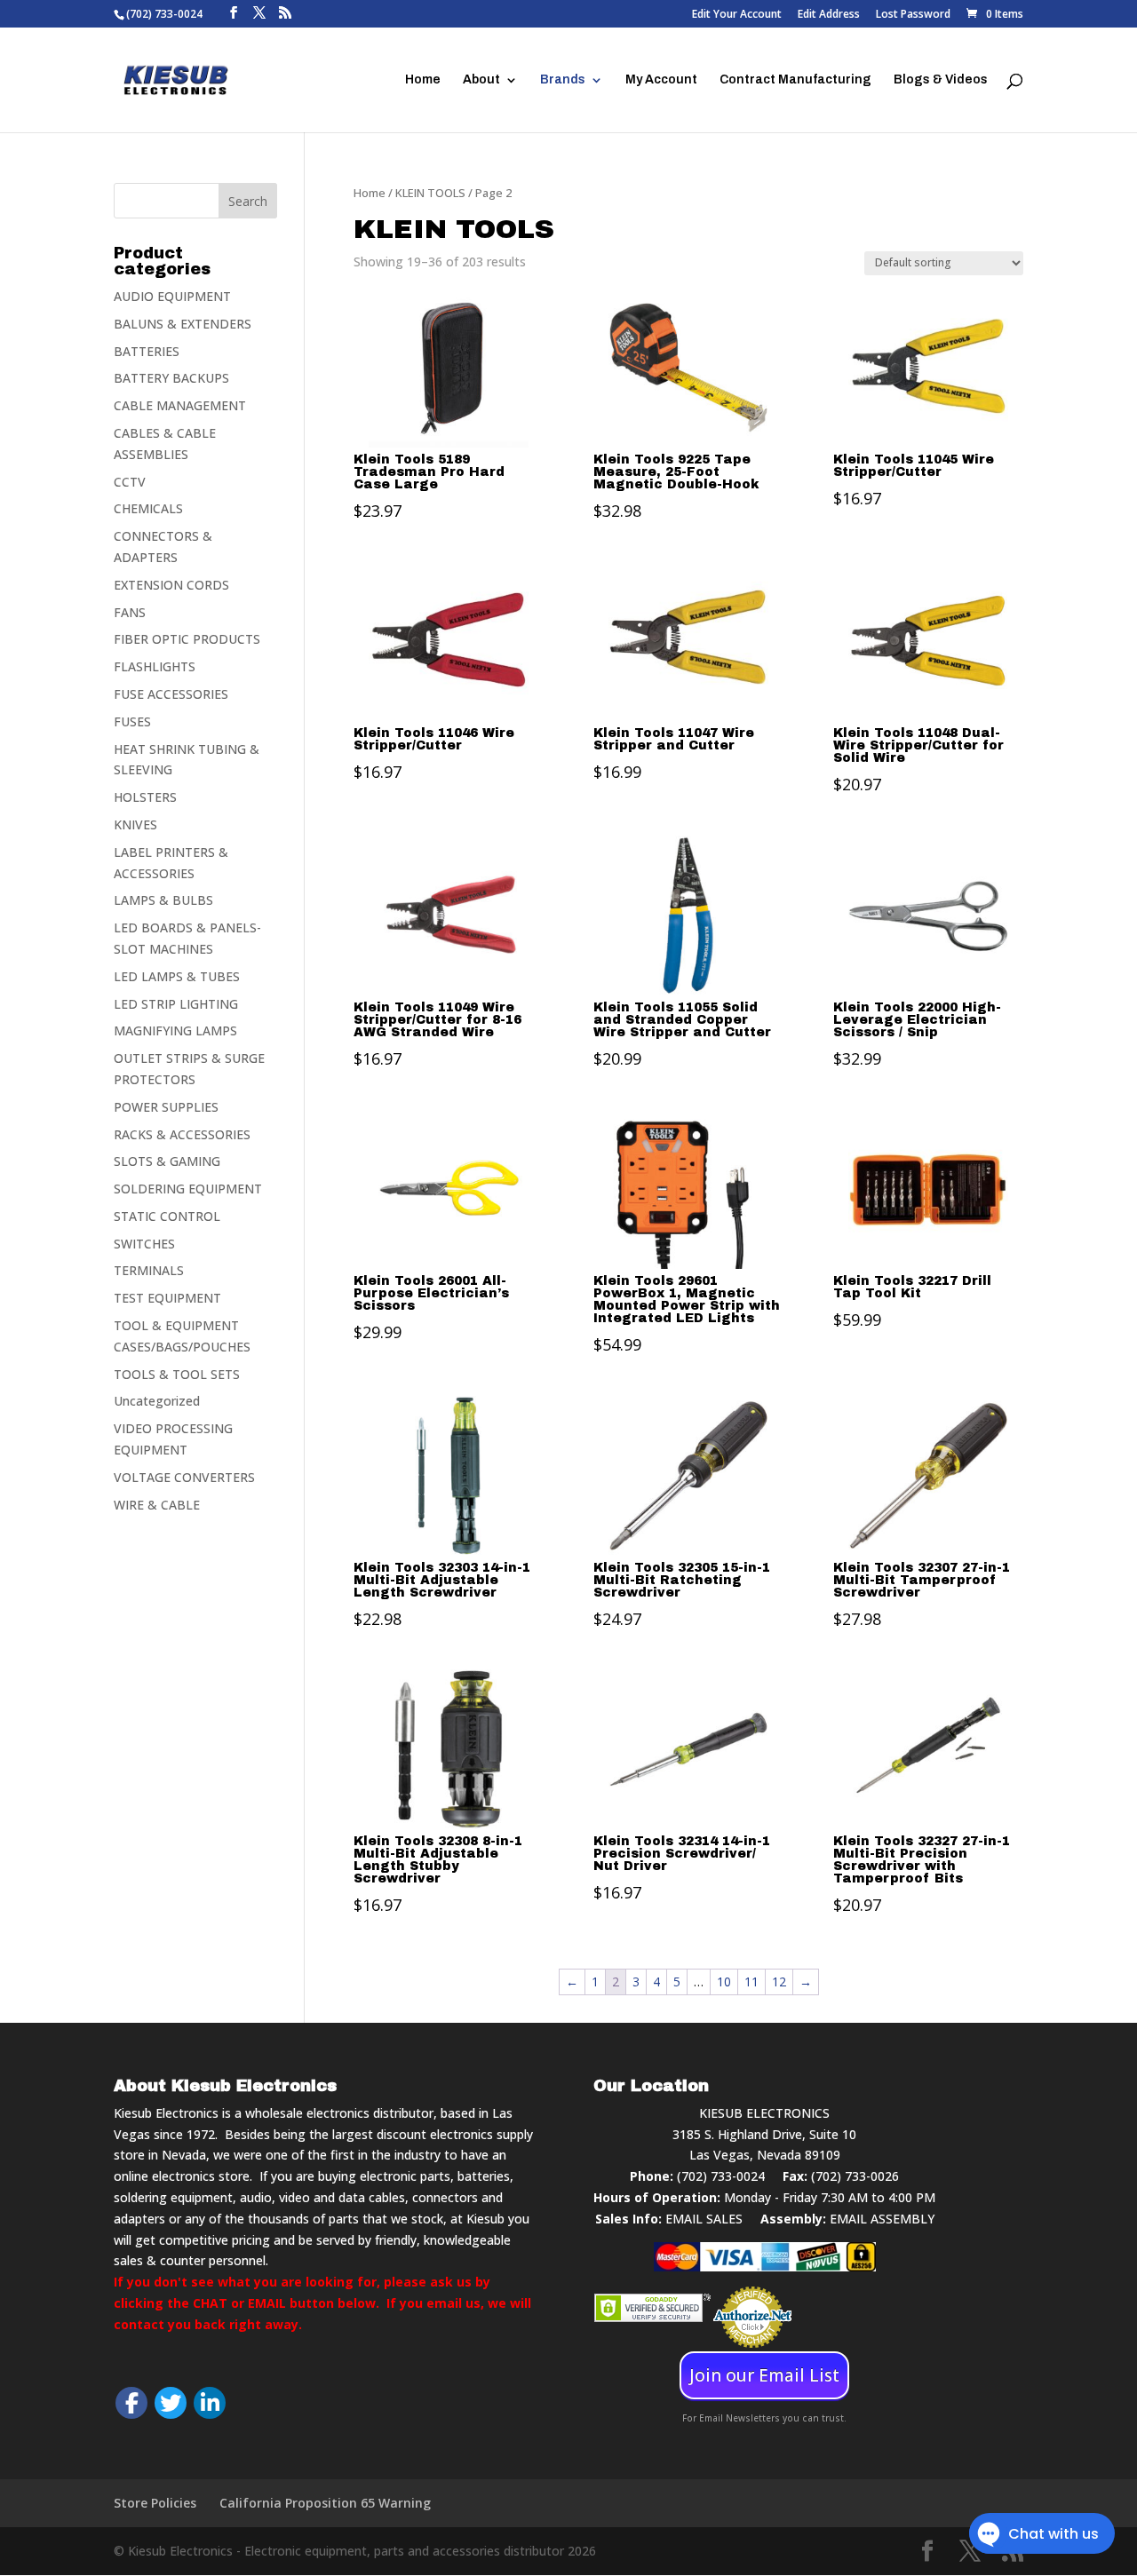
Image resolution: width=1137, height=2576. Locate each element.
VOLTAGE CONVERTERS (184, 1477)
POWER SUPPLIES (166, 1107)
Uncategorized (157, 1401)
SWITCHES (144, 1244)
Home (423, 80)
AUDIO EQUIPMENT (172, 296)
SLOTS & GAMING (167, 1161)
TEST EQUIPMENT (167, 1298)
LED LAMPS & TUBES (177, 976)
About (481, 80)
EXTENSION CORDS (171, 585)
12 (779, 1982)
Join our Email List (764, 2375)
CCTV (130, 482)
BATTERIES (147, 351)
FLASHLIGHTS (155, 666)
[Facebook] (131, 2403)
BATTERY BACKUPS (171, 378)
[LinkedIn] (210, 2403)
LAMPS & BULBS (163, 900)
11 (751, 1982)
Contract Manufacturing (795, 80)
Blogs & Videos (941, 80)
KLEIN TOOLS (430, 193)
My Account (661, 80)
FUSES (132, 721)
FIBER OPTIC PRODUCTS (187, 639)
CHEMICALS (148, 508)
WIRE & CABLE (157, 1505)
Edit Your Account (737, 15)
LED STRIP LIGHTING (176, 1004)
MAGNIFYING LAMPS (175, 1030)
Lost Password (913, 15)
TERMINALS (149, 1270)
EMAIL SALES (704, 2219)
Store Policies (155, 2503)
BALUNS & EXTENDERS (183, 324)
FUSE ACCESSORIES (171, 694)
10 (724, 1982)
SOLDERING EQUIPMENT (188, 1189)
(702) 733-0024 (721, 2176)
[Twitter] (171, 2403)
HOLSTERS (145, 797)
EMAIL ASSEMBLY (882, 2219)
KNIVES (135, 824)
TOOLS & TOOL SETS (177, 1374)
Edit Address (829, 15)
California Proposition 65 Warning (325, 2503)
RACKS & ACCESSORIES (182, 1134)
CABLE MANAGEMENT (180, 405)
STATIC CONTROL (167, 1216)
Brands (563, 80)
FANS (130, 612)
